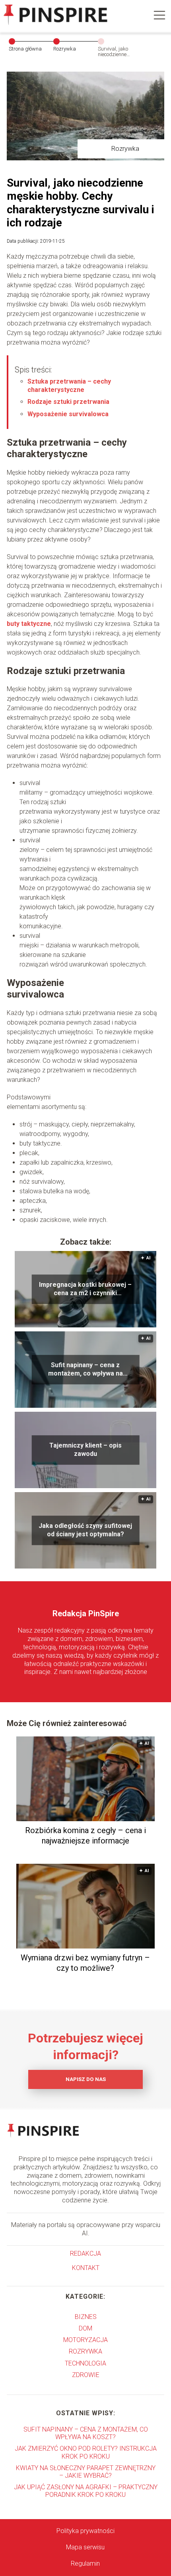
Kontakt (86, 2268)
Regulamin (85, 2563)
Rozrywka (65, 49)
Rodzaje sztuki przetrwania (68, 402)
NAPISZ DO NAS (86, 2079)
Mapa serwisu (85, 2547)
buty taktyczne (29, 624)
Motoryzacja (85, 2340)
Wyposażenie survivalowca (68, 414)
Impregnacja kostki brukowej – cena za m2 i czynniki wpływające (85, 1289)
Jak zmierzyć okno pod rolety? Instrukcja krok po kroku (86, 2452)
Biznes (86, 2317)
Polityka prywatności (85, 2531)
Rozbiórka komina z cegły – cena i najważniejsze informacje (85, 1836)
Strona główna (25, 49)
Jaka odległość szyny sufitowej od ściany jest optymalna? (85, 1530)
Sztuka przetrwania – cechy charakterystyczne (69, 386)
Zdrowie (86, 2375)
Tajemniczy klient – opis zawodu (85, 1450)
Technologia (85, 2363)
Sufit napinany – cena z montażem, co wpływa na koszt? (85, 1370)
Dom (85, 2328)
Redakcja (85, 2254)
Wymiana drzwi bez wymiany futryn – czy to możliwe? (85, 1963)
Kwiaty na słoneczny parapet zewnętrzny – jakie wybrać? (86, 2472)
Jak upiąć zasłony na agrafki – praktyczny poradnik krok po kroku (86, 2491)
